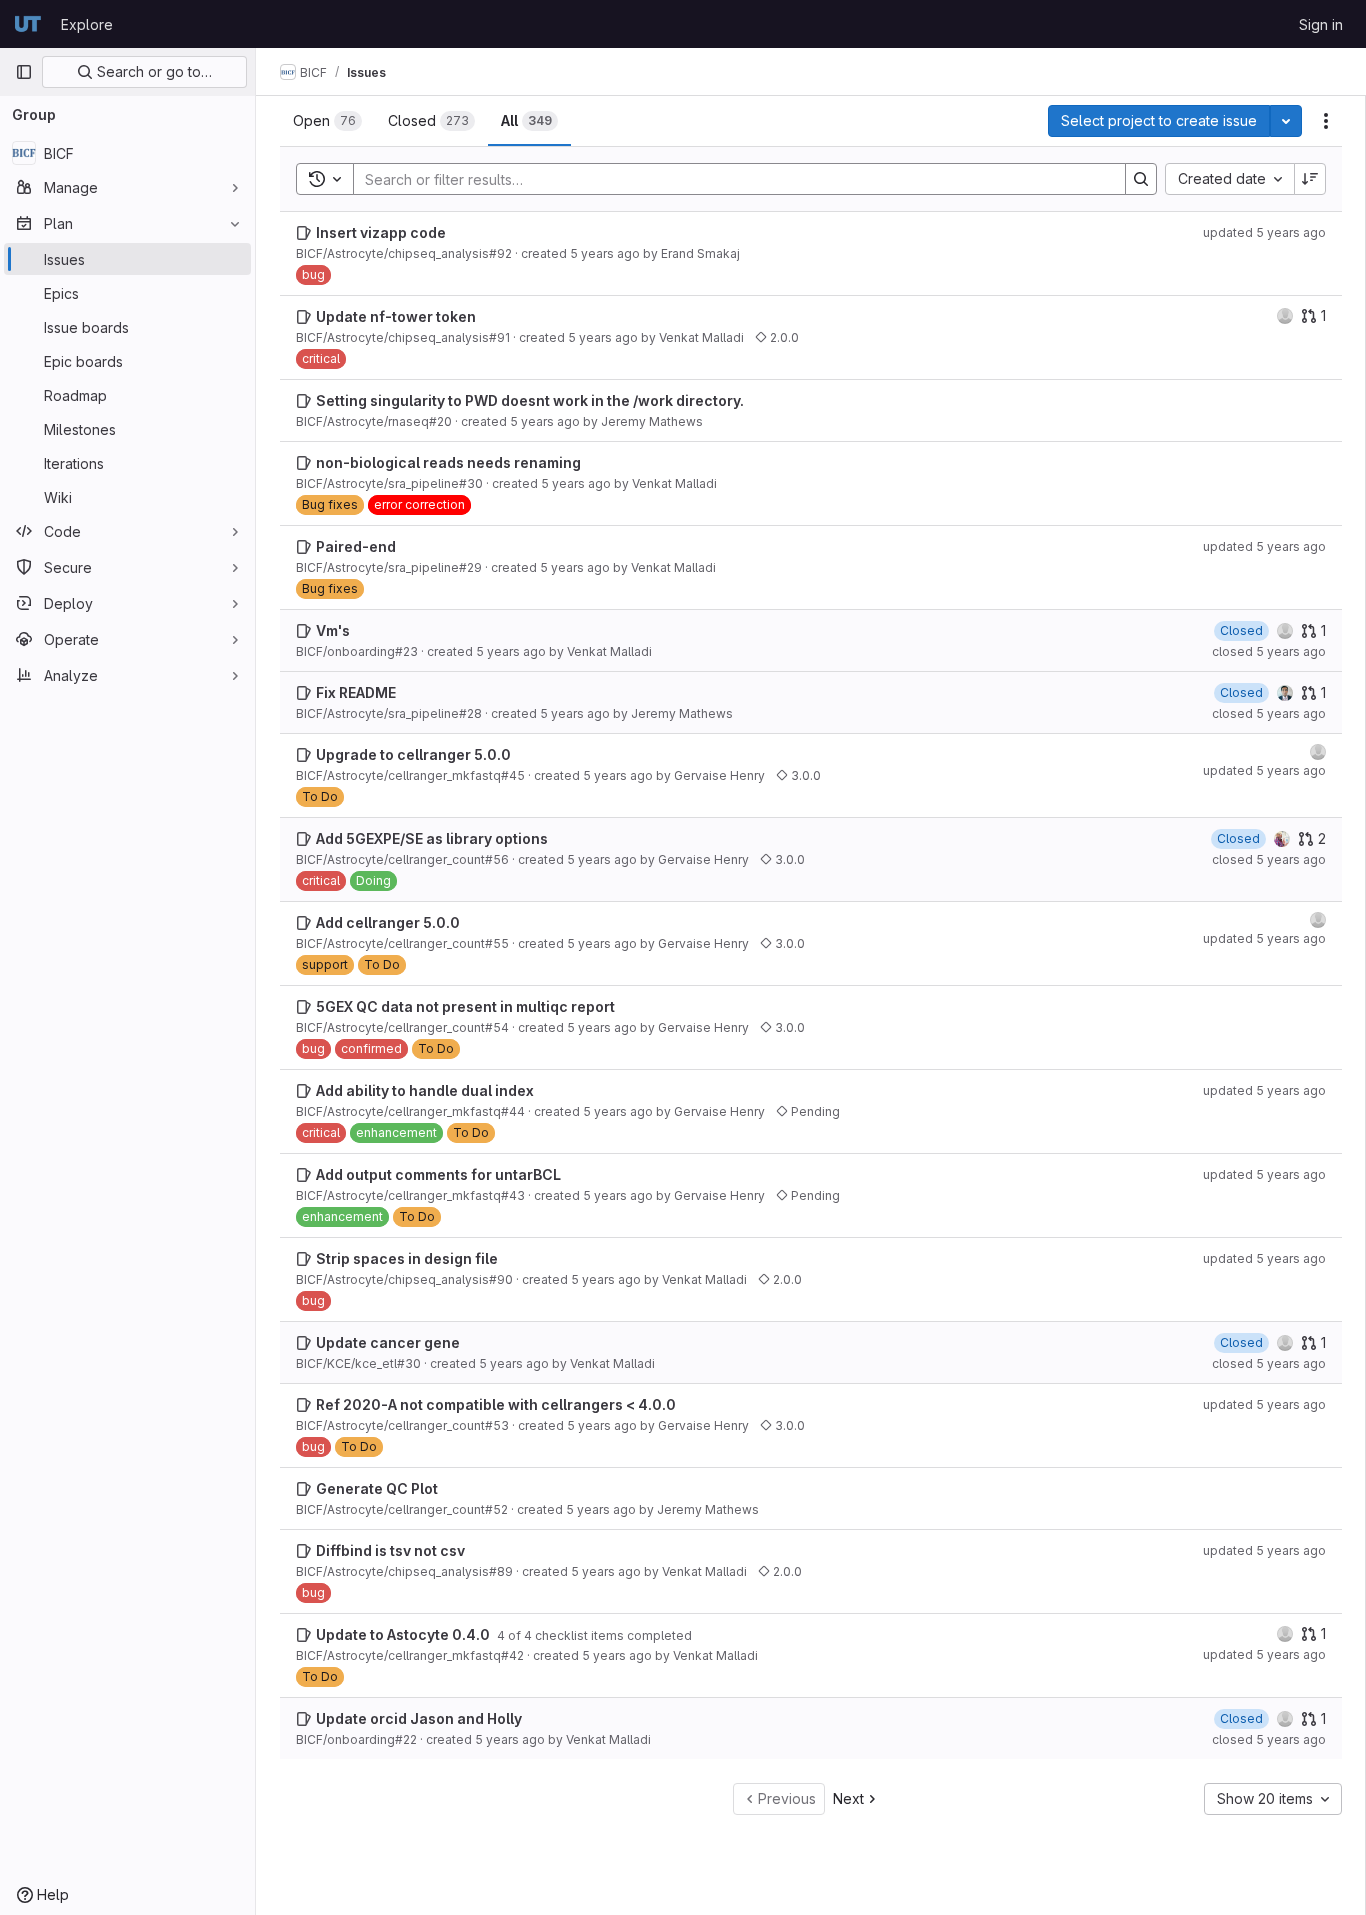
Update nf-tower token (396, 316)
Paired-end (356, 546)
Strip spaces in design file (407, 1258)
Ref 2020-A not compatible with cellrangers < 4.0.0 (496, 1404)
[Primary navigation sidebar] (24, 72)
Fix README (356, 692)
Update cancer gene (388, 1342)
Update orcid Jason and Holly (419, 1718)
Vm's (333, 630)
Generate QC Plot (377, 1488)
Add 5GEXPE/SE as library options (432, 838)
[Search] (1141, 179)
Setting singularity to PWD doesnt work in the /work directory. (530, 400)
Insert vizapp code (381, 232)
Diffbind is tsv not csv (390, 1550)
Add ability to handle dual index (425, 1090)
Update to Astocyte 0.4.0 (404, 1634)
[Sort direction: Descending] (1310, 179)
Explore (87, 24)
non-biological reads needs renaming (448, 462)
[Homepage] (28, 24)
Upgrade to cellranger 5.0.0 (413, 754)
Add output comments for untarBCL (438, 1174)
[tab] (327, 121)
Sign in (1321, 24)
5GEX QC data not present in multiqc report (465, 1006)
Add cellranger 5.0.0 (388, 922)
